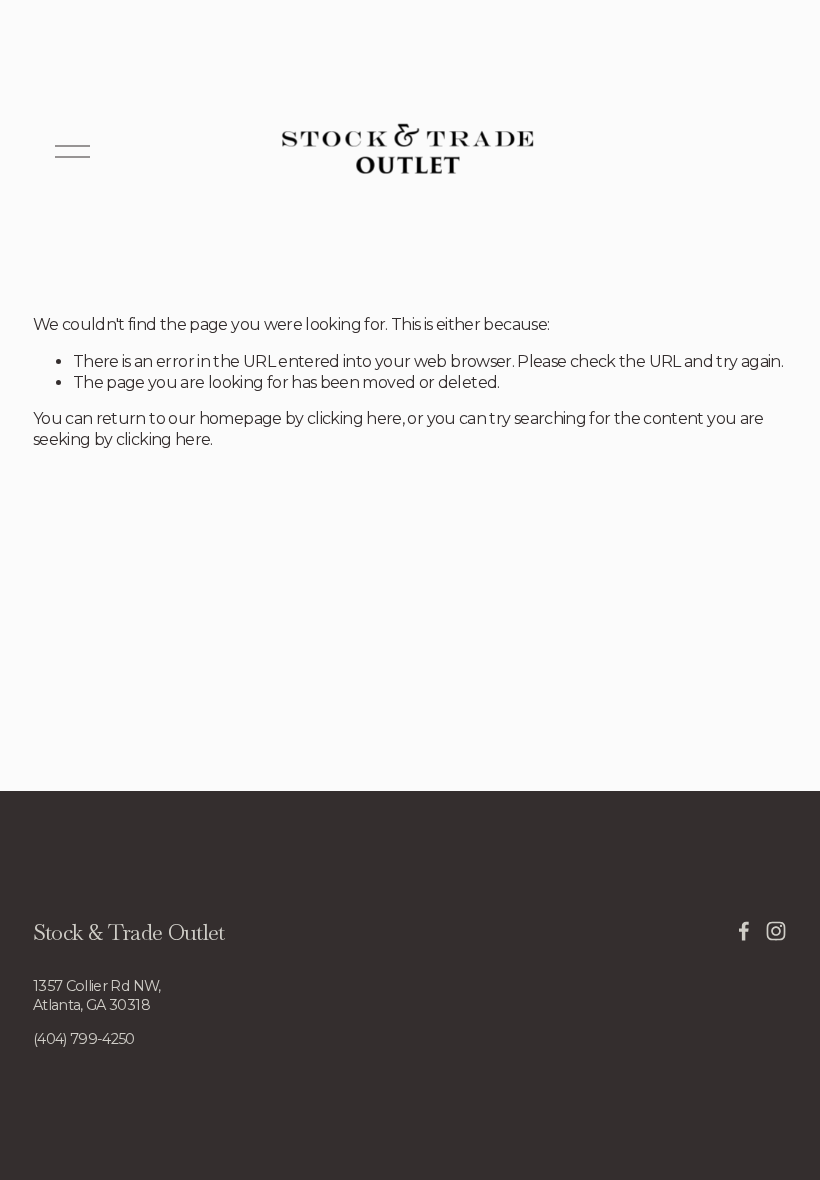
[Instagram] (776, 931)
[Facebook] (744, 931)
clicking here (354, 418)
